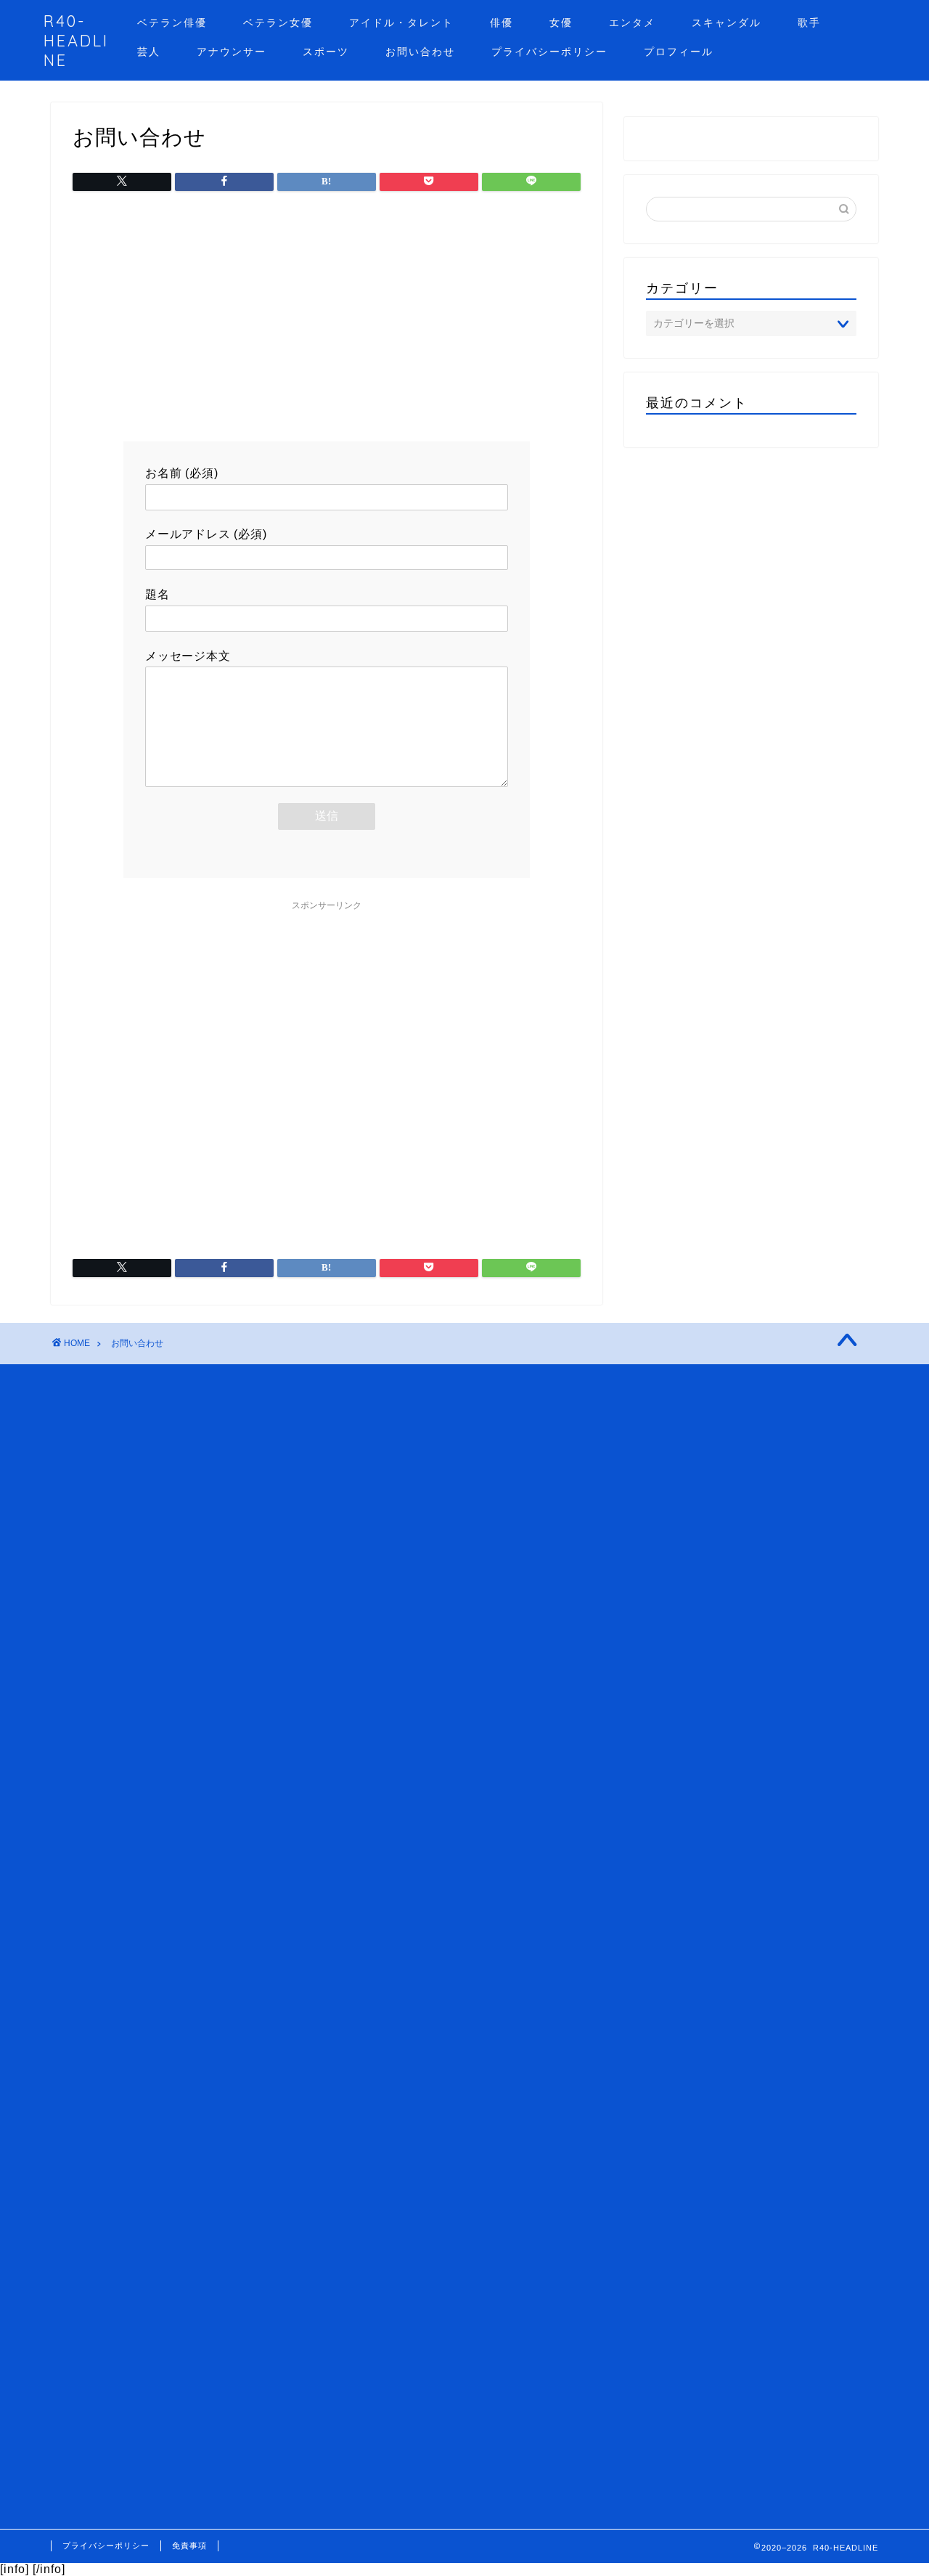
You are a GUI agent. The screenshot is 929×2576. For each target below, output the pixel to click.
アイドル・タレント (401, 23)
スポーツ (326, 52)
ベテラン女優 (278, 23)
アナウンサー (232, 52)
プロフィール (679, 52)
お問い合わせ (420, 52)
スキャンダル (727, 23)
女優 (561, 23)
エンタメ (632, 23)
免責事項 (189, 2546)
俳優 (502, 23)
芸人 (149, 52)
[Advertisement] (327, 318)
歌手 (809, 23)
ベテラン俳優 (172, 23)
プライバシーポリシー (549, 52)
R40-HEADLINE (76, 40)
